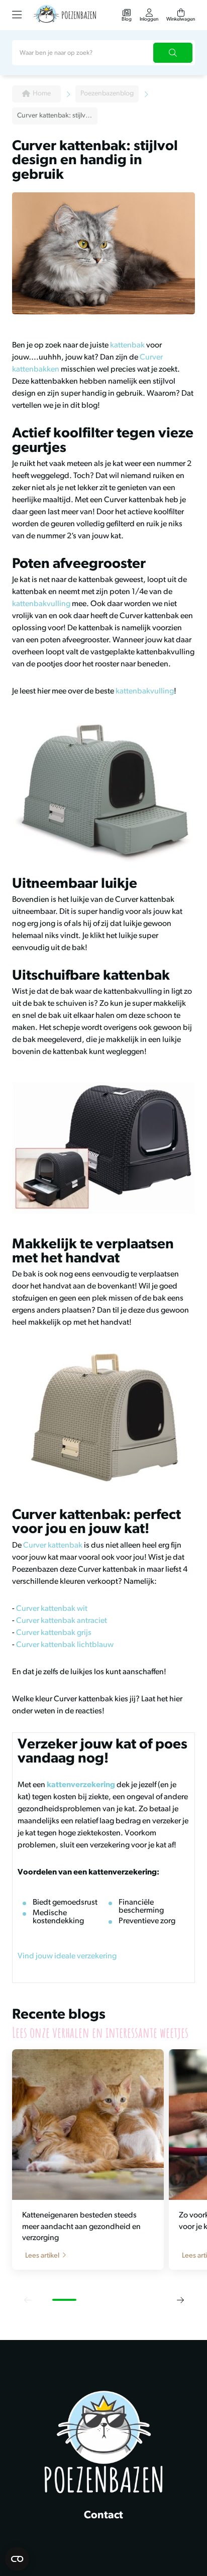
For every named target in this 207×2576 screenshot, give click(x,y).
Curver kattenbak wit (52, 1609)
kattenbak (127, 345)
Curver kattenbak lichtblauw (65, 1645)
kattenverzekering (81, 1785)
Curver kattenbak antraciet (62, 1621)
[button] (27, 2300)
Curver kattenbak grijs (54, 1633)
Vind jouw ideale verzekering (67, 1956)
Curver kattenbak (53, 1546)
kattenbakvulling (41, 604)
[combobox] (103, 53)
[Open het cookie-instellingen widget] (17, 2559)
